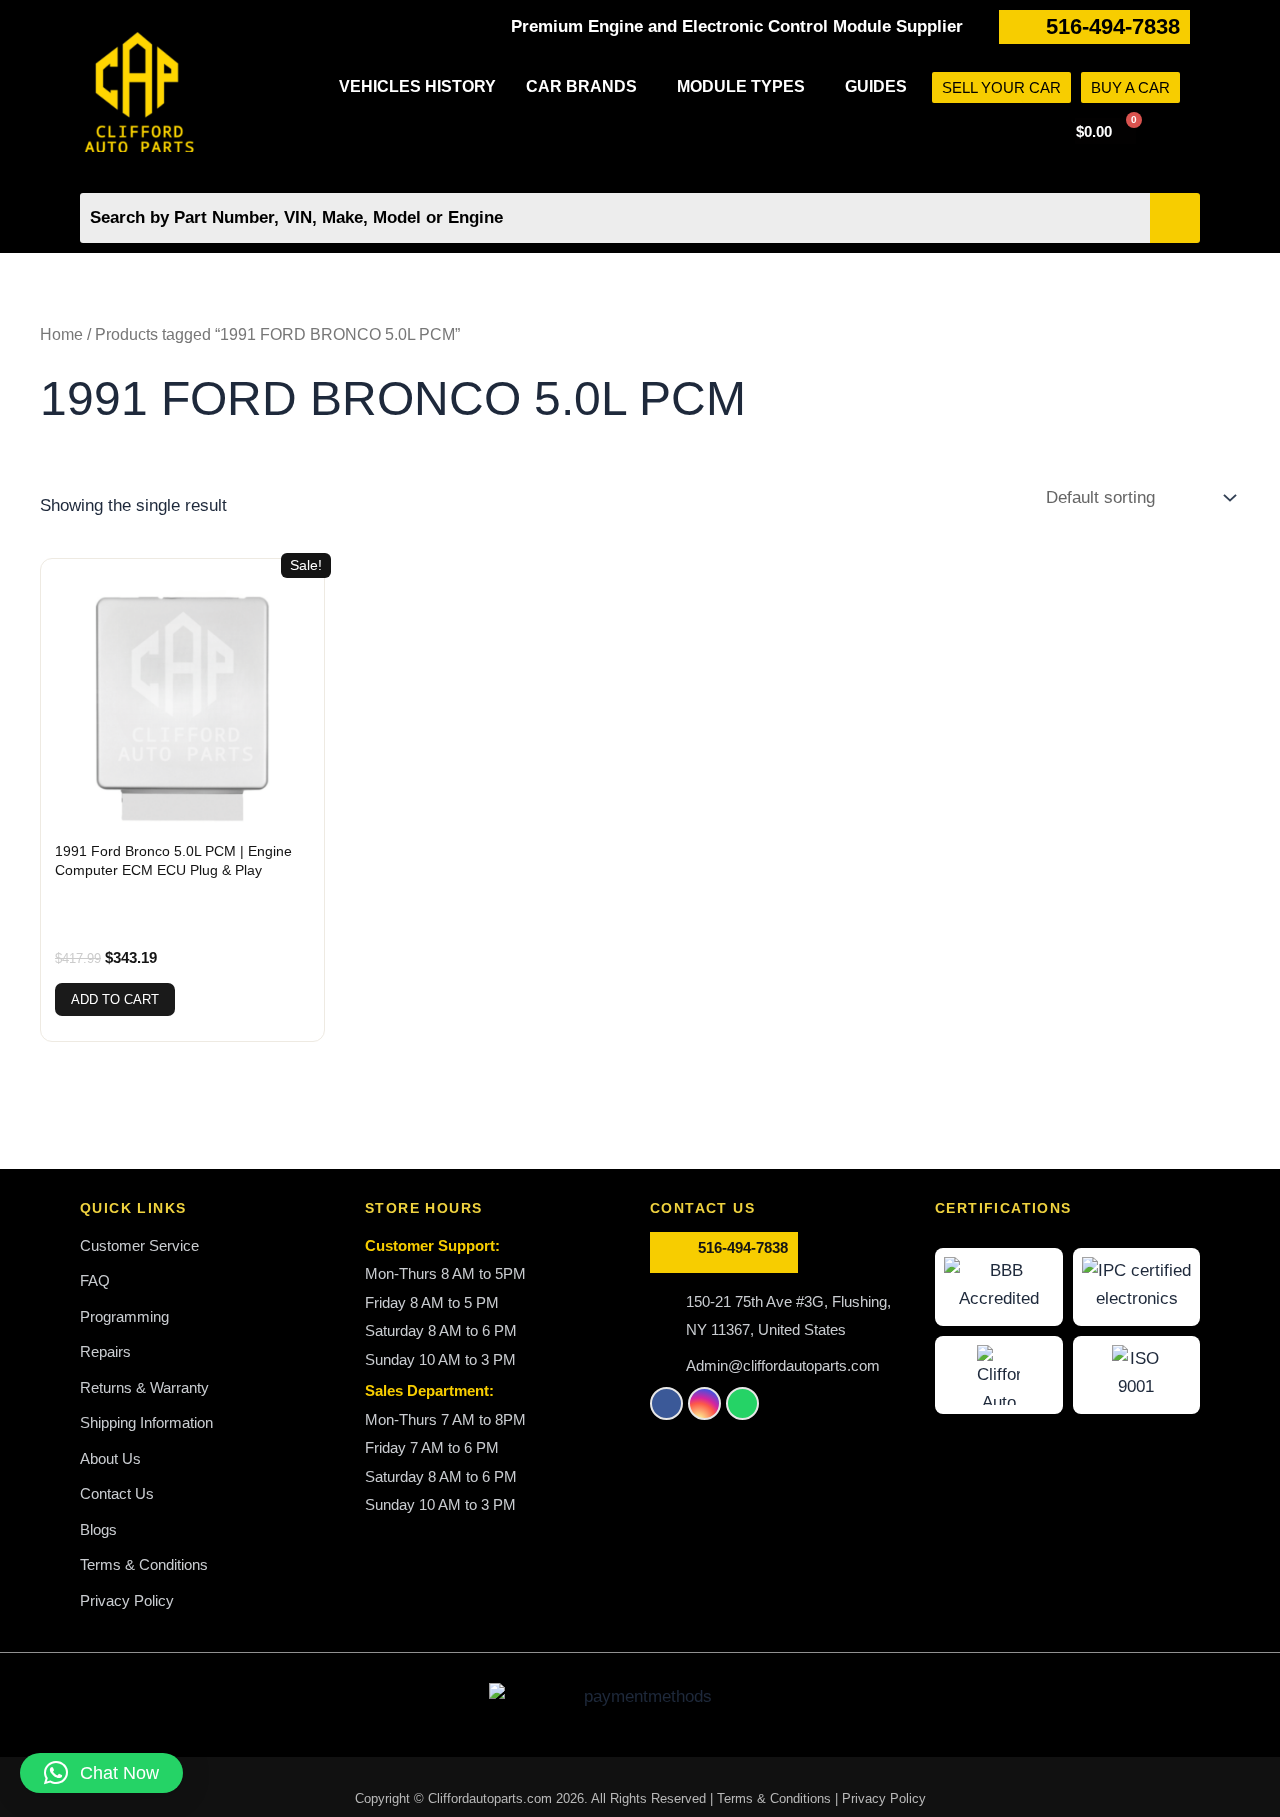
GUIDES (876, 86)
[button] (586, 87)
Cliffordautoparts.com (490, 1798)
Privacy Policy (884, 1798)
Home (61, 334)
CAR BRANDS (581, 86)
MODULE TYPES (741, 86)
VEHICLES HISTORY (417, 86)
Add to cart (115, 999)
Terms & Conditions (776, 1798)
